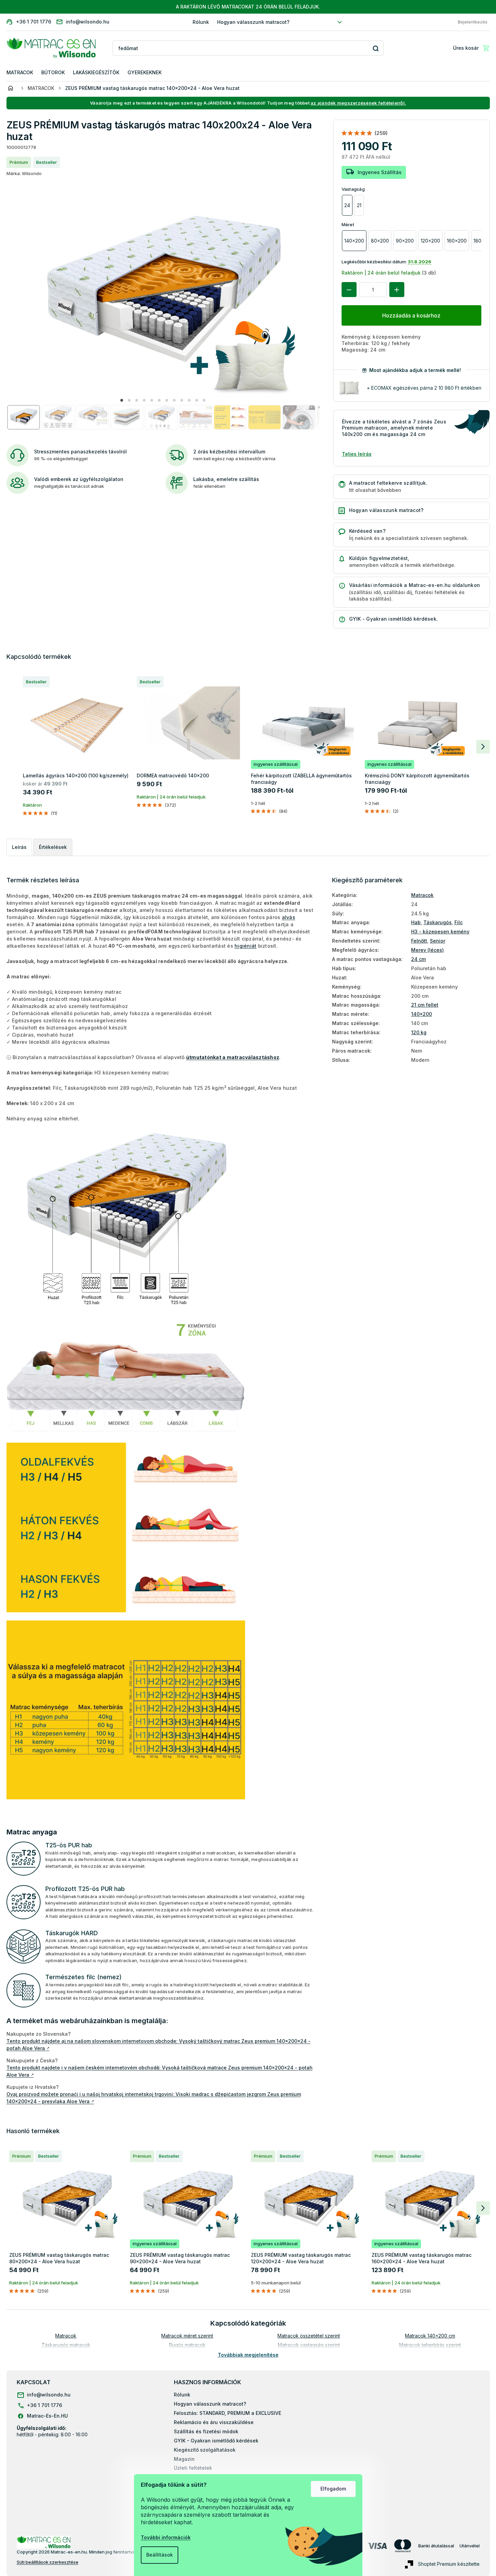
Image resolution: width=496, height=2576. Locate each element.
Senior (438, 941)
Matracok (422, 895)
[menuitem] (20, 73)
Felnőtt (419, 941)
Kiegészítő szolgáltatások (205, 2450)
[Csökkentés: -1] (349, 290)
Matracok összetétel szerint (309, 2336)
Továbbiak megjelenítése (248, 2355)
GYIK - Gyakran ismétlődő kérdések (216, 2441)
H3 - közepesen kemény (440, 932)
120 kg (419, 1032)
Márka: (24, 173)
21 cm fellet (425, 1005)
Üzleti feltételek (193, 2468)
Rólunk (201, 22)
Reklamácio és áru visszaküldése (214, 2422)
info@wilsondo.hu (49, 2395)
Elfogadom (333, 2489)
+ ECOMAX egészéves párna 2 (424, 388)
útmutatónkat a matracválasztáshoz (233, 1057)
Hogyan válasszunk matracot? (253, 22)
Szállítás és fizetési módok (206, 2431)
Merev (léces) (427, 950)
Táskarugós (438, 922)
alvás (289, 917)
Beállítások (160, 2555)
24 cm (418, 959)
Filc (459, 922)
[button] (122, 400)
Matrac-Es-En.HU (47, 2416)
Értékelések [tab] (53, 847)
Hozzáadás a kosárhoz (411, 315)
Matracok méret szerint (187, 2336)
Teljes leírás (357, 454)
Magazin (184, 2459)
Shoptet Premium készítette (449, 2564)
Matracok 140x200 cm (430, 2336)
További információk (166, 2537)
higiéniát (245, 946)
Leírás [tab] (19, 847)
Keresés (376, 48)
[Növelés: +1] (397, 290)
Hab (416, 922)
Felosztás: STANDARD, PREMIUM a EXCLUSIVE (228, 2413)
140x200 (422, 1014)
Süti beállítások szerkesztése (48, 2562)
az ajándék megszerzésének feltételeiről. (358, 103)
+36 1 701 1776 (44, 2405)
